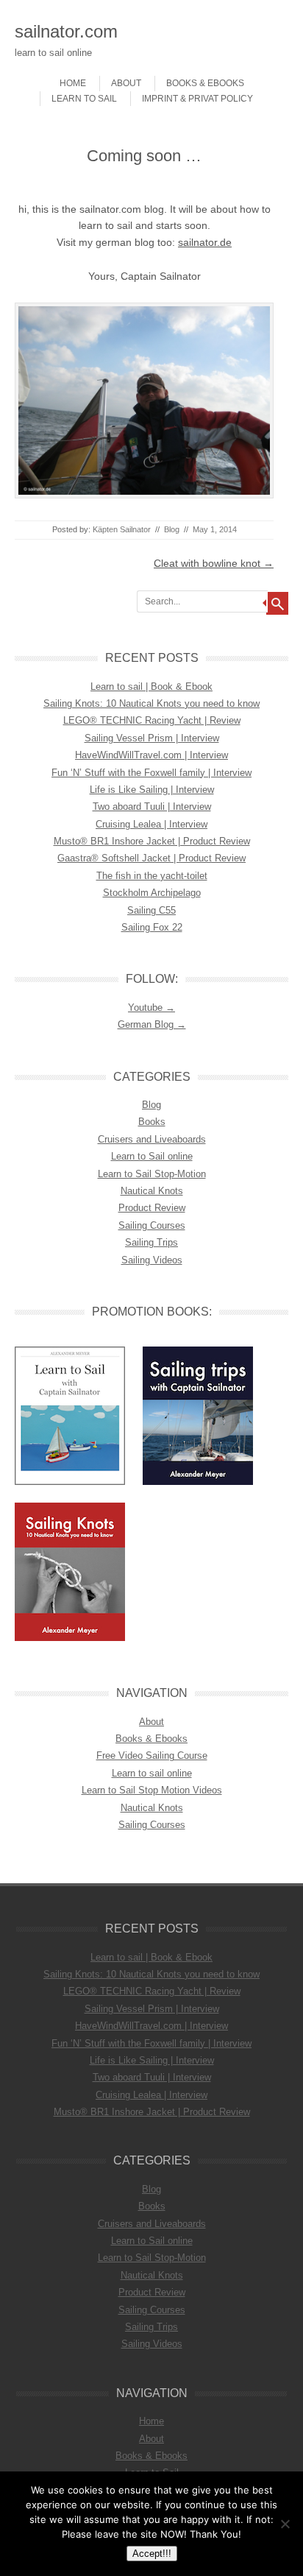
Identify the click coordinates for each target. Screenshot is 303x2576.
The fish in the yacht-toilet (152, 876)
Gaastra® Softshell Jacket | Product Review (151, 858)
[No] (285, 2524)
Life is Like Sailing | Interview (152, 790)
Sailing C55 (151, 910)
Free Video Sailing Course (152, 1755)
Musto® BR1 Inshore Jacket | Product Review (152, 841)
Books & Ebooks (205, 83)
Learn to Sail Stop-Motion (152, 1174)
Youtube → (151, 1008)
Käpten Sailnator (122, 529)
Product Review (152, 1208)
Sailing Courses (152, 1225)
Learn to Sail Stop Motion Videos (152, 1790)
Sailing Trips (151, 1242)
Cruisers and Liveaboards (152, 1139)
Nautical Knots (152, 1191)
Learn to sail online (152, 1773)
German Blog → (152, 1024)
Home (73, 83)
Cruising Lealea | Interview (151, 824)
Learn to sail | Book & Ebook (151, 687)
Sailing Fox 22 (152, 927)
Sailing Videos (152, 1260)
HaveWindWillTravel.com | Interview (151, 755)
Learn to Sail (84, 99)
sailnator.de (205, 242)
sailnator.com (66, 31)
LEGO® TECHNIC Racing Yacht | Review (152, 720)
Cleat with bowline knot (214, 563)
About (126, 83)
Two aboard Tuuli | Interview (152, 807)
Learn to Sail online (152, 1156)
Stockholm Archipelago (152, 893)
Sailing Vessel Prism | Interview (152, 738)
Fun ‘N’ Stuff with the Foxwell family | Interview (151, 773)
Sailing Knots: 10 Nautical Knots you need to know (151, 703)
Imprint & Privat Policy (197, 99)
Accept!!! (152, 2554)
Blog (172, 529)
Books (152, 1122)
